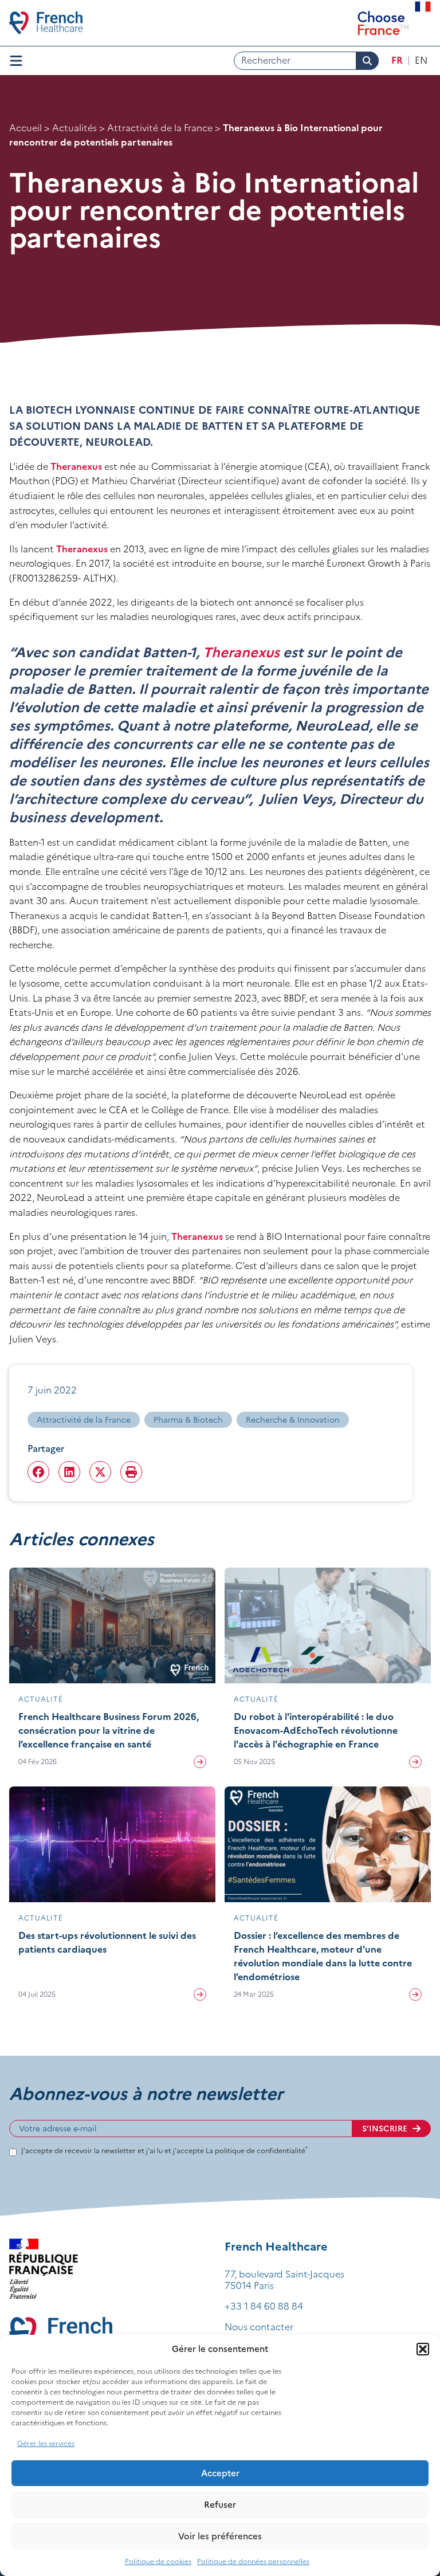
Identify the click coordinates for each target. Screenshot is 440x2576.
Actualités (74, 128)
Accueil (25, 128)
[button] (423, 2349)
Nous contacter (259, 2327)
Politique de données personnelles (253, 2561)
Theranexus (77, 466)
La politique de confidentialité (257, 2151)
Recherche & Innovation (293, 1420)
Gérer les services (46, 2443)
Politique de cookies (158, 2561)
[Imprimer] (131, 1472)
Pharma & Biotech (188, 1420)
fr (397, 60)
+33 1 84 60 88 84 (264, 2306)
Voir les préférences (220, 2536)
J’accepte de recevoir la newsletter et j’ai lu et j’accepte (164, 2151)
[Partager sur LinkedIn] (69, 1472)
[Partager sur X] (100, 1472)
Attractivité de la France (160, 128)
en (421, 60)
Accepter (220, 2473)
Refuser (220, 2505)
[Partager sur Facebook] (38, 1472)
